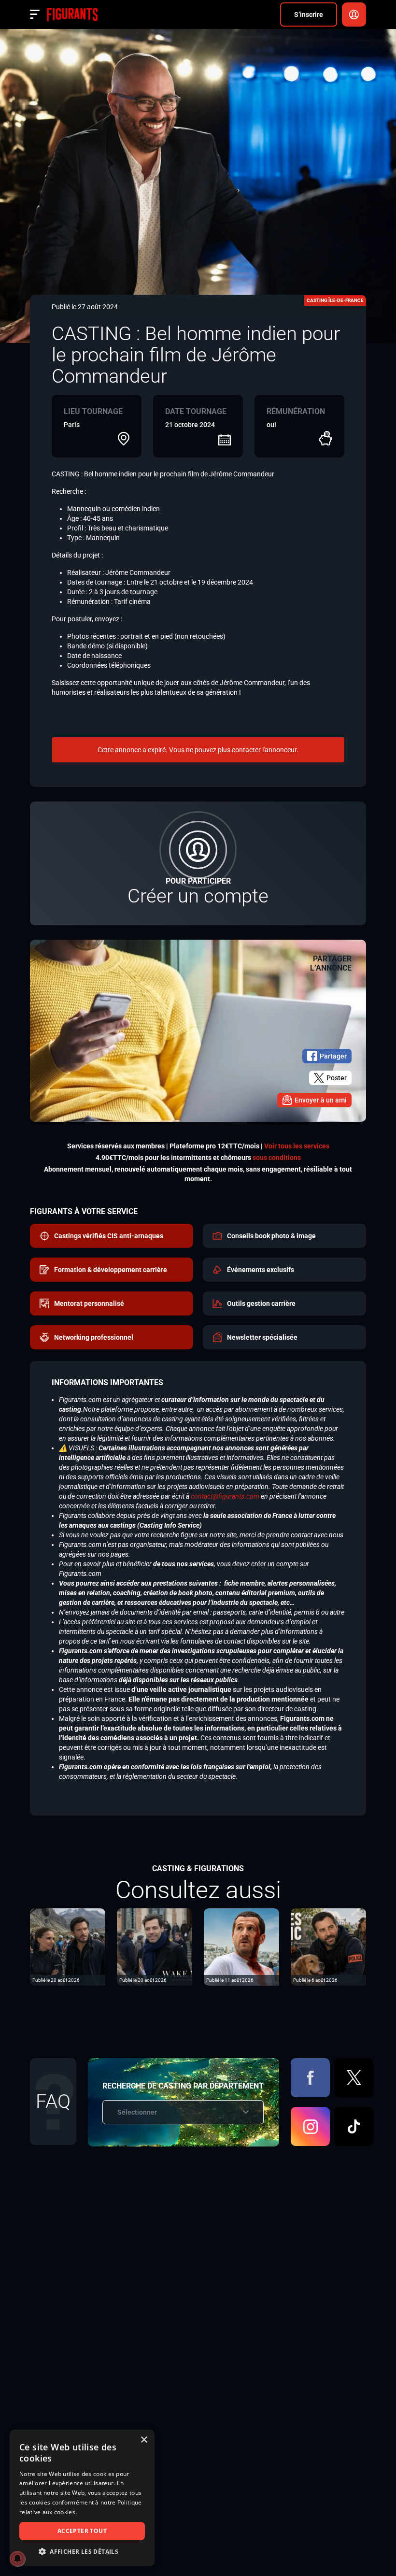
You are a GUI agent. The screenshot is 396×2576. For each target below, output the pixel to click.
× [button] (144, 2440)
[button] (82, 2552)
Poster (337, 1078)
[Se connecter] (354, 14)
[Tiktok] (354, 2126)
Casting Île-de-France (335, 300)
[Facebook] (310, 2078)
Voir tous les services (297, 1146)
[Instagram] (310, 2126)
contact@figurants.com (225, 1496)
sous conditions (277, 1158)
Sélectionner (137, 2112)
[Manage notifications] (17, 2559)
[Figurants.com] (72, 14)
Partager (333, 1056)
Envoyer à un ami (321, 1100)
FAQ (53, 2101)
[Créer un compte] (198, 863)
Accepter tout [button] (82, 2531)
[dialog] (82, 2498)
